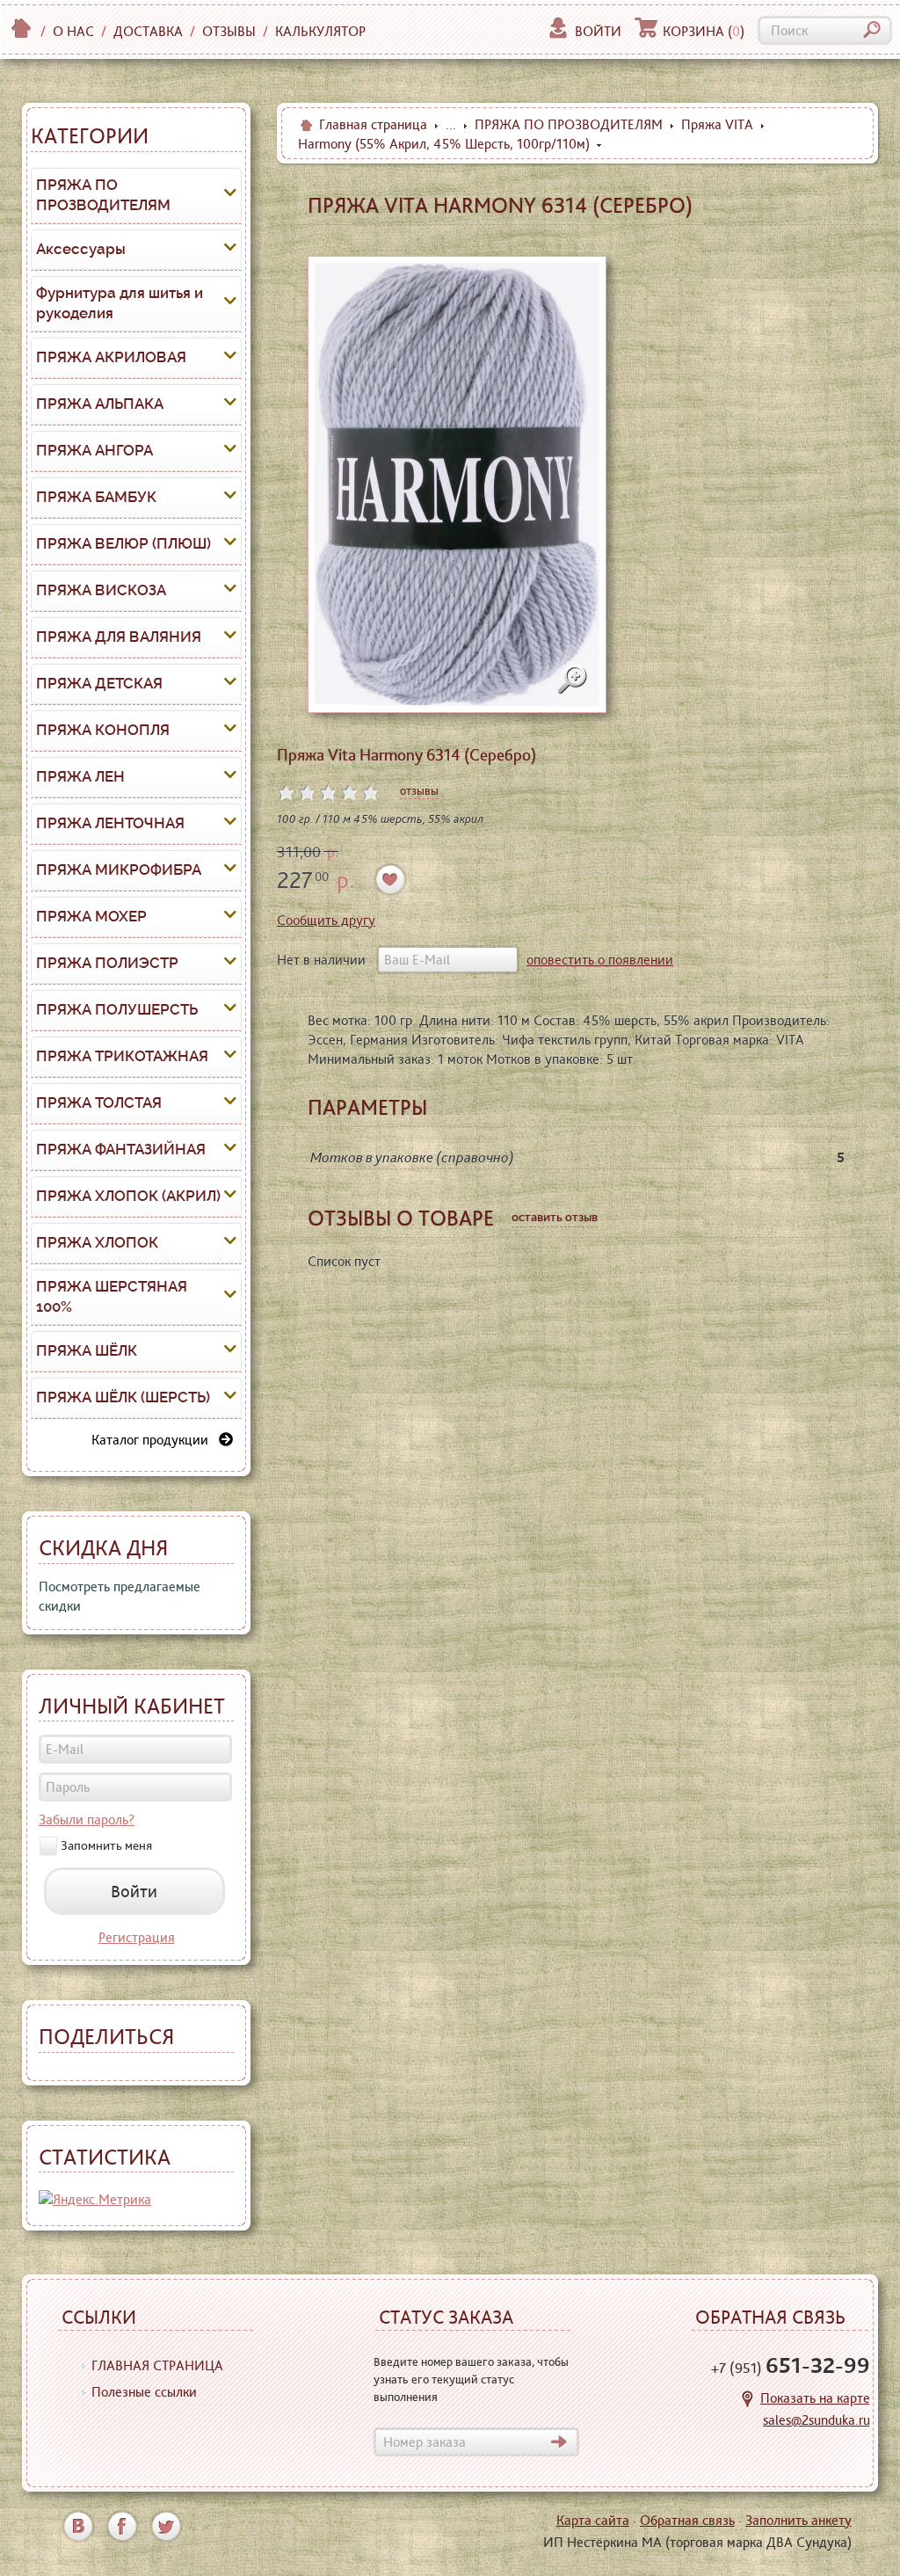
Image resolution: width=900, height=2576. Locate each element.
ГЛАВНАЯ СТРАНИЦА (157, 2365)
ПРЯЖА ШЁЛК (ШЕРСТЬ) (123, 1397)
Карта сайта (593, 2520)
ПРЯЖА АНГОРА (94, 450)
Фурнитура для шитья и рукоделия (120, 303)
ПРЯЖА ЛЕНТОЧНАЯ (110, 823)
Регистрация (137, 1937)
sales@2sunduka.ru (817, 2420)
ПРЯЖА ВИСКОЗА (101, 590)
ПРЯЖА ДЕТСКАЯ (99, 683)
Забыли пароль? (87, 1819)
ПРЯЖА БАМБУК (96, 497)
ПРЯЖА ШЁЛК (87, 1350)
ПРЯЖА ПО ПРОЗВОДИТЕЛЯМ (103, 195)
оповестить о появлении (600, 960)
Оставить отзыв (555, 1217)
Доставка (148, 31)
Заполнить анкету (798, 2520)
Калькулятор (320, 31)
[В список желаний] (391, 880)
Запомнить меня (106, 1845)
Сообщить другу (326, 920)
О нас (73, 31)
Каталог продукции (155, 1440)
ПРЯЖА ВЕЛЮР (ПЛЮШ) (123, 543)
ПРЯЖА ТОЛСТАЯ (99, 1102)
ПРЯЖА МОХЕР (91, 916)
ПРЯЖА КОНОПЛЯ (103, 730)
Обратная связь (687, 2520)
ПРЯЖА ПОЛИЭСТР (107, 963)
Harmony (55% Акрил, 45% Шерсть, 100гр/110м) (444, 144)
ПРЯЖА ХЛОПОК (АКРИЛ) (128, 1196)
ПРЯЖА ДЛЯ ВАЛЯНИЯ (119, 637)
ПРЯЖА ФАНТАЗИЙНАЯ (121, 1149)
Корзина (704, 31)
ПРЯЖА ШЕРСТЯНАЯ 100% (112, 1297)
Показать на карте (815, 2398)
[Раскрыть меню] (230, 195)
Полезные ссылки (144, 2392)
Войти (598, 31)
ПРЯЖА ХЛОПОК (97, 1242)
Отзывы (229, 31)
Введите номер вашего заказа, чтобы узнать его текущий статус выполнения (471, 2379)
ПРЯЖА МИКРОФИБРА (119, 870)
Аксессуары (81, 249)
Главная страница (373, 124)
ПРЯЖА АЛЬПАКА (100, 404)
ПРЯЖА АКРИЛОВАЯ (111, 357)
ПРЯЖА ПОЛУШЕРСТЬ (117, 1009)
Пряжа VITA (717, 124)
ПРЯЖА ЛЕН (80, 776)
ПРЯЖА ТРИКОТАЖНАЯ (122, 1056)
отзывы (419, 790)
